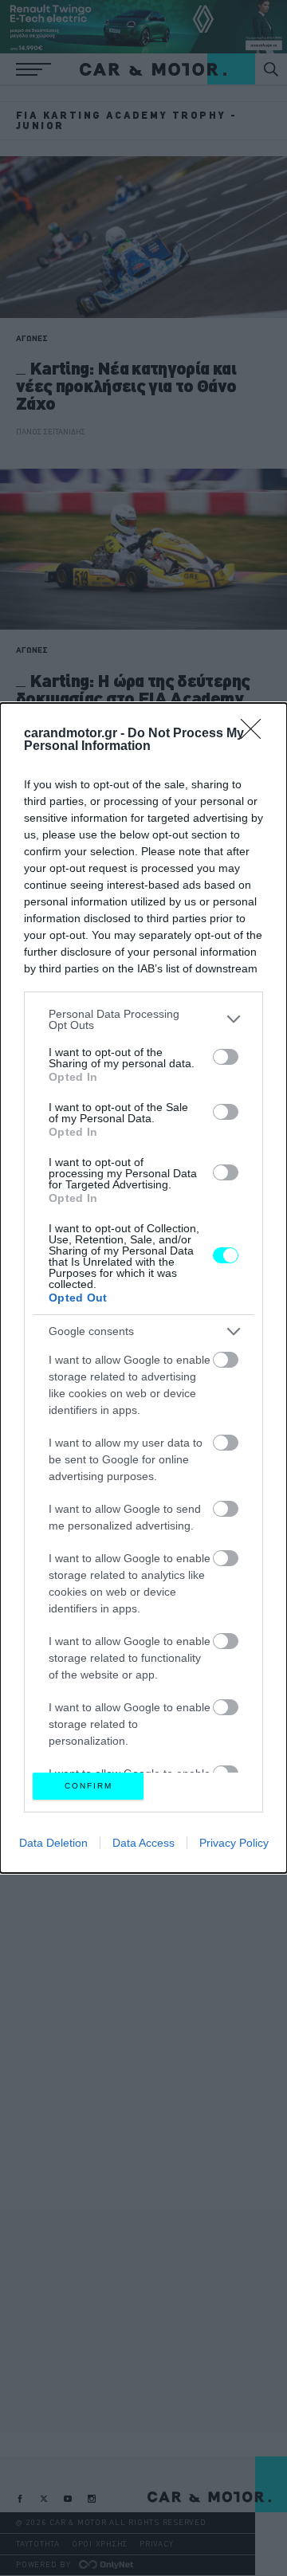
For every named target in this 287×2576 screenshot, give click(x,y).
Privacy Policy (234, 1843)
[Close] (256, 734)
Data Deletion (53, 1843)
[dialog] (143, 1288)
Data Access (143, 1843)
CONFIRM (88, 1786)
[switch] (226, 1057)
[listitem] (143, 1019)
